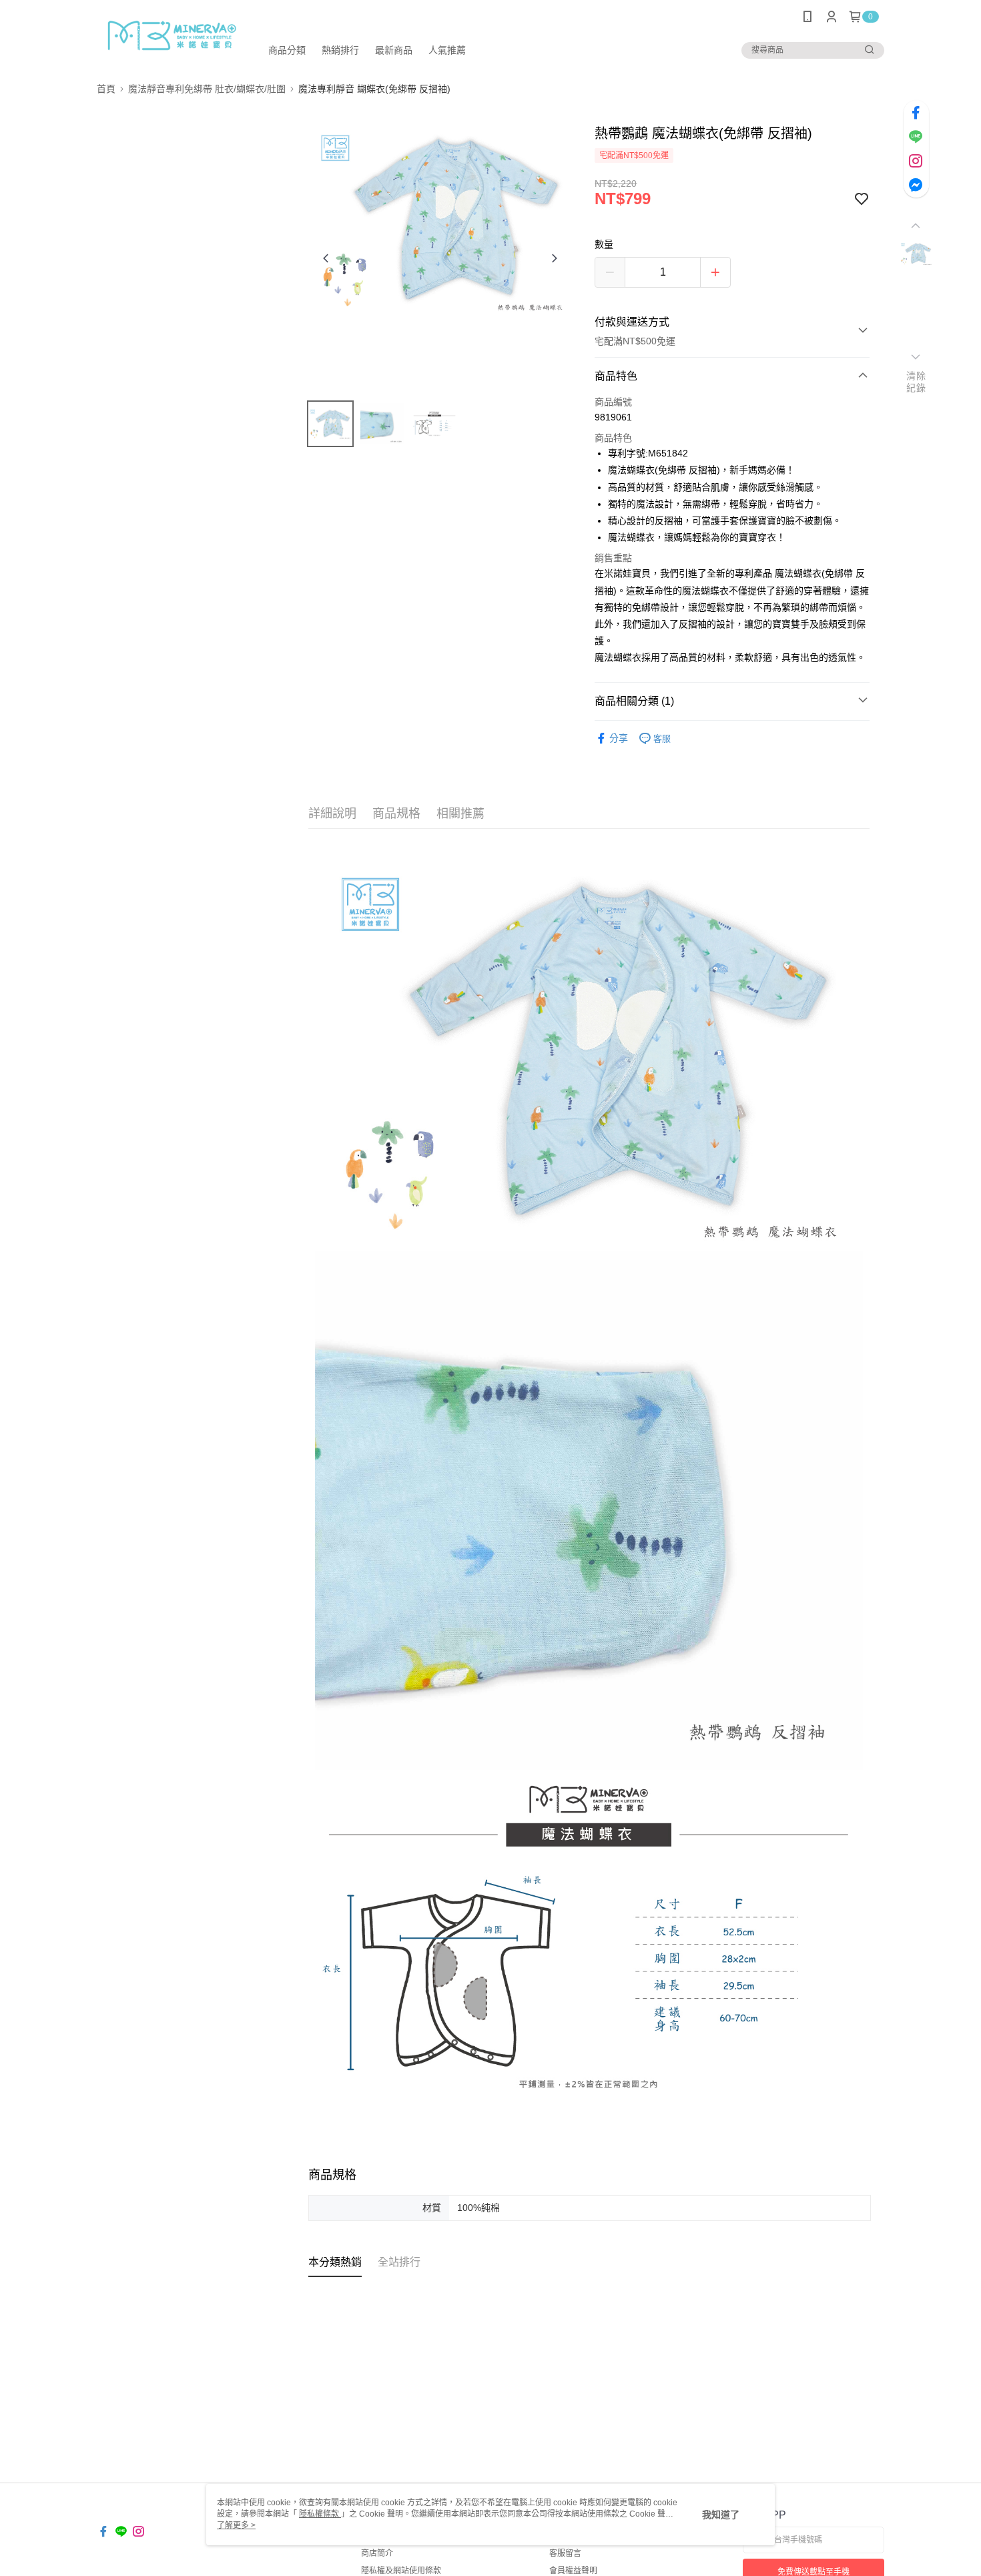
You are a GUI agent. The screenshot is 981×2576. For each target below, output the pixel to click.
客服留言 (565, 2553)
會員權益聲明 (573, 2571)
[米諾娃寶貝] (171, 35)
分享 (619, 738)
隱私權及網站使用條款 (401, 2571)
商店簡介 (377, 2553)
